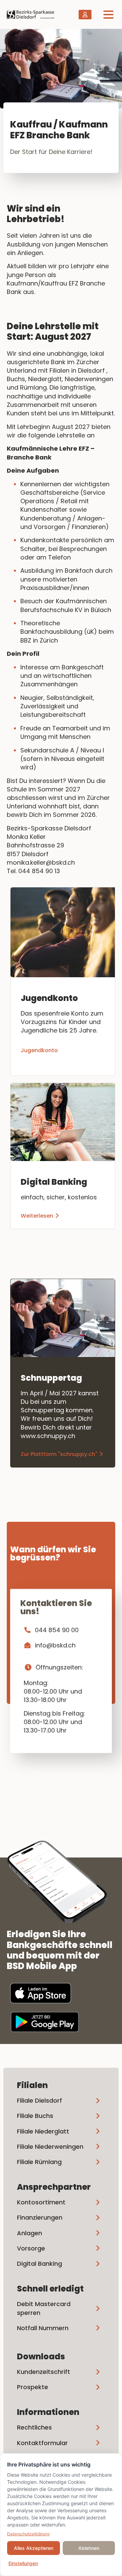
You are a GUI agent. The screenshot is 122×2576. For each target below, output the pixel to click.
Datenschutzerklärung (28, 2534)
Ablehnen (89, 2548)
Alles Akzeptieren (34, 2548)
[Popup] (108, 14)
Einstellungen (23, 2563)
